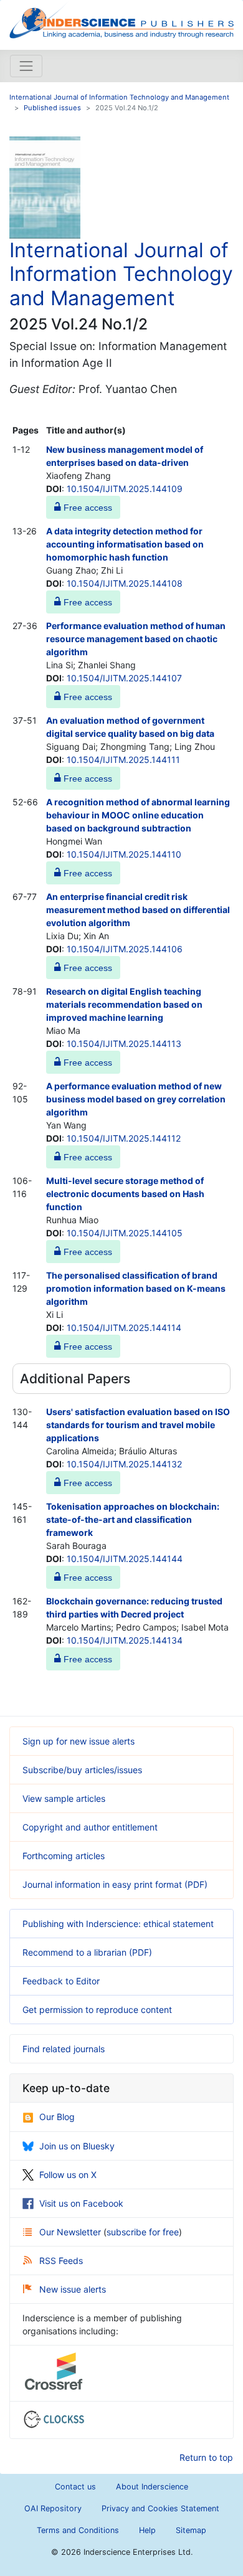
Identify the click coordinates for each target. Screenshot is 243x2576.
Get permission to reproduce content (97, 2010)
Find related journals (64, 2049)
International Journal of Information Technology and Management (119, 97)
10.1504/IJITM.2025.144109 (125, 489)
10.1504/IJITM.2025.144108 (125, 583)
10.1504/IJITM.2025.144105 (125, 1233)
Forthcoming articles (64, 1856)
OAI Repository (53, 2508)
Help (147, 2530)
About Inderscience (152, 2487)
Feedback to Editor (61, 1981)
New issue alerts (73, 2289)
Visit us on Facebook (81, 2203)
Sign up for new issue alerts (79, 1741)
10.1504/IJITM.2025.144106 (125, 949)
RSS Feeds (61, 2261)
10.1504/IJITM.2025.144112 (124, 1138)
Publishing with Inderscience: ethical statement (118, 1924)
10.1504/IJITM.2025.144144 (125, 1559)
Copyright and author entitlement (90, 1827)
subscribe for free (143, 2232)
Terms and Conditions (78, 2530)
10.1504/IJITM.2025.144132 (124, 1464)
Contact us (75, 2487)
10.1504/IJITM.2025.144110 (124, 854)
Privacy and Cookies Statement (160, 2508)
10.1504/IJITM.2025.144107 (124, 678)
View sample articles (64, 1798)
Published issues (52, 108)
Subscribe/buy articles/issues (82, 1770)
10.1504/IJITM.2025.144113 (124, 1044)
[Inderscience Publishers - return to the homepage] (121, 20)
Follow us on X (68, 2175)
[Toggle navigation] (26, 66)
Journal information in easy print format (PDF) (115, 1884)
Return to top (206, 2457)
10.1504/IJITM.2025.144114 (124, 1328)
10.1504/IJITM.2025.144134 (125, 1640)
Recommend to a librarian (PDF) (87, 1952)
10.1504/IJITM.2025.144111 (123, 760)
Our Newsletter (71, 2232)
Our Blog (57, 2117)
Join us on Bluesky (77, 2146)
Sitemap (191, 2530)
